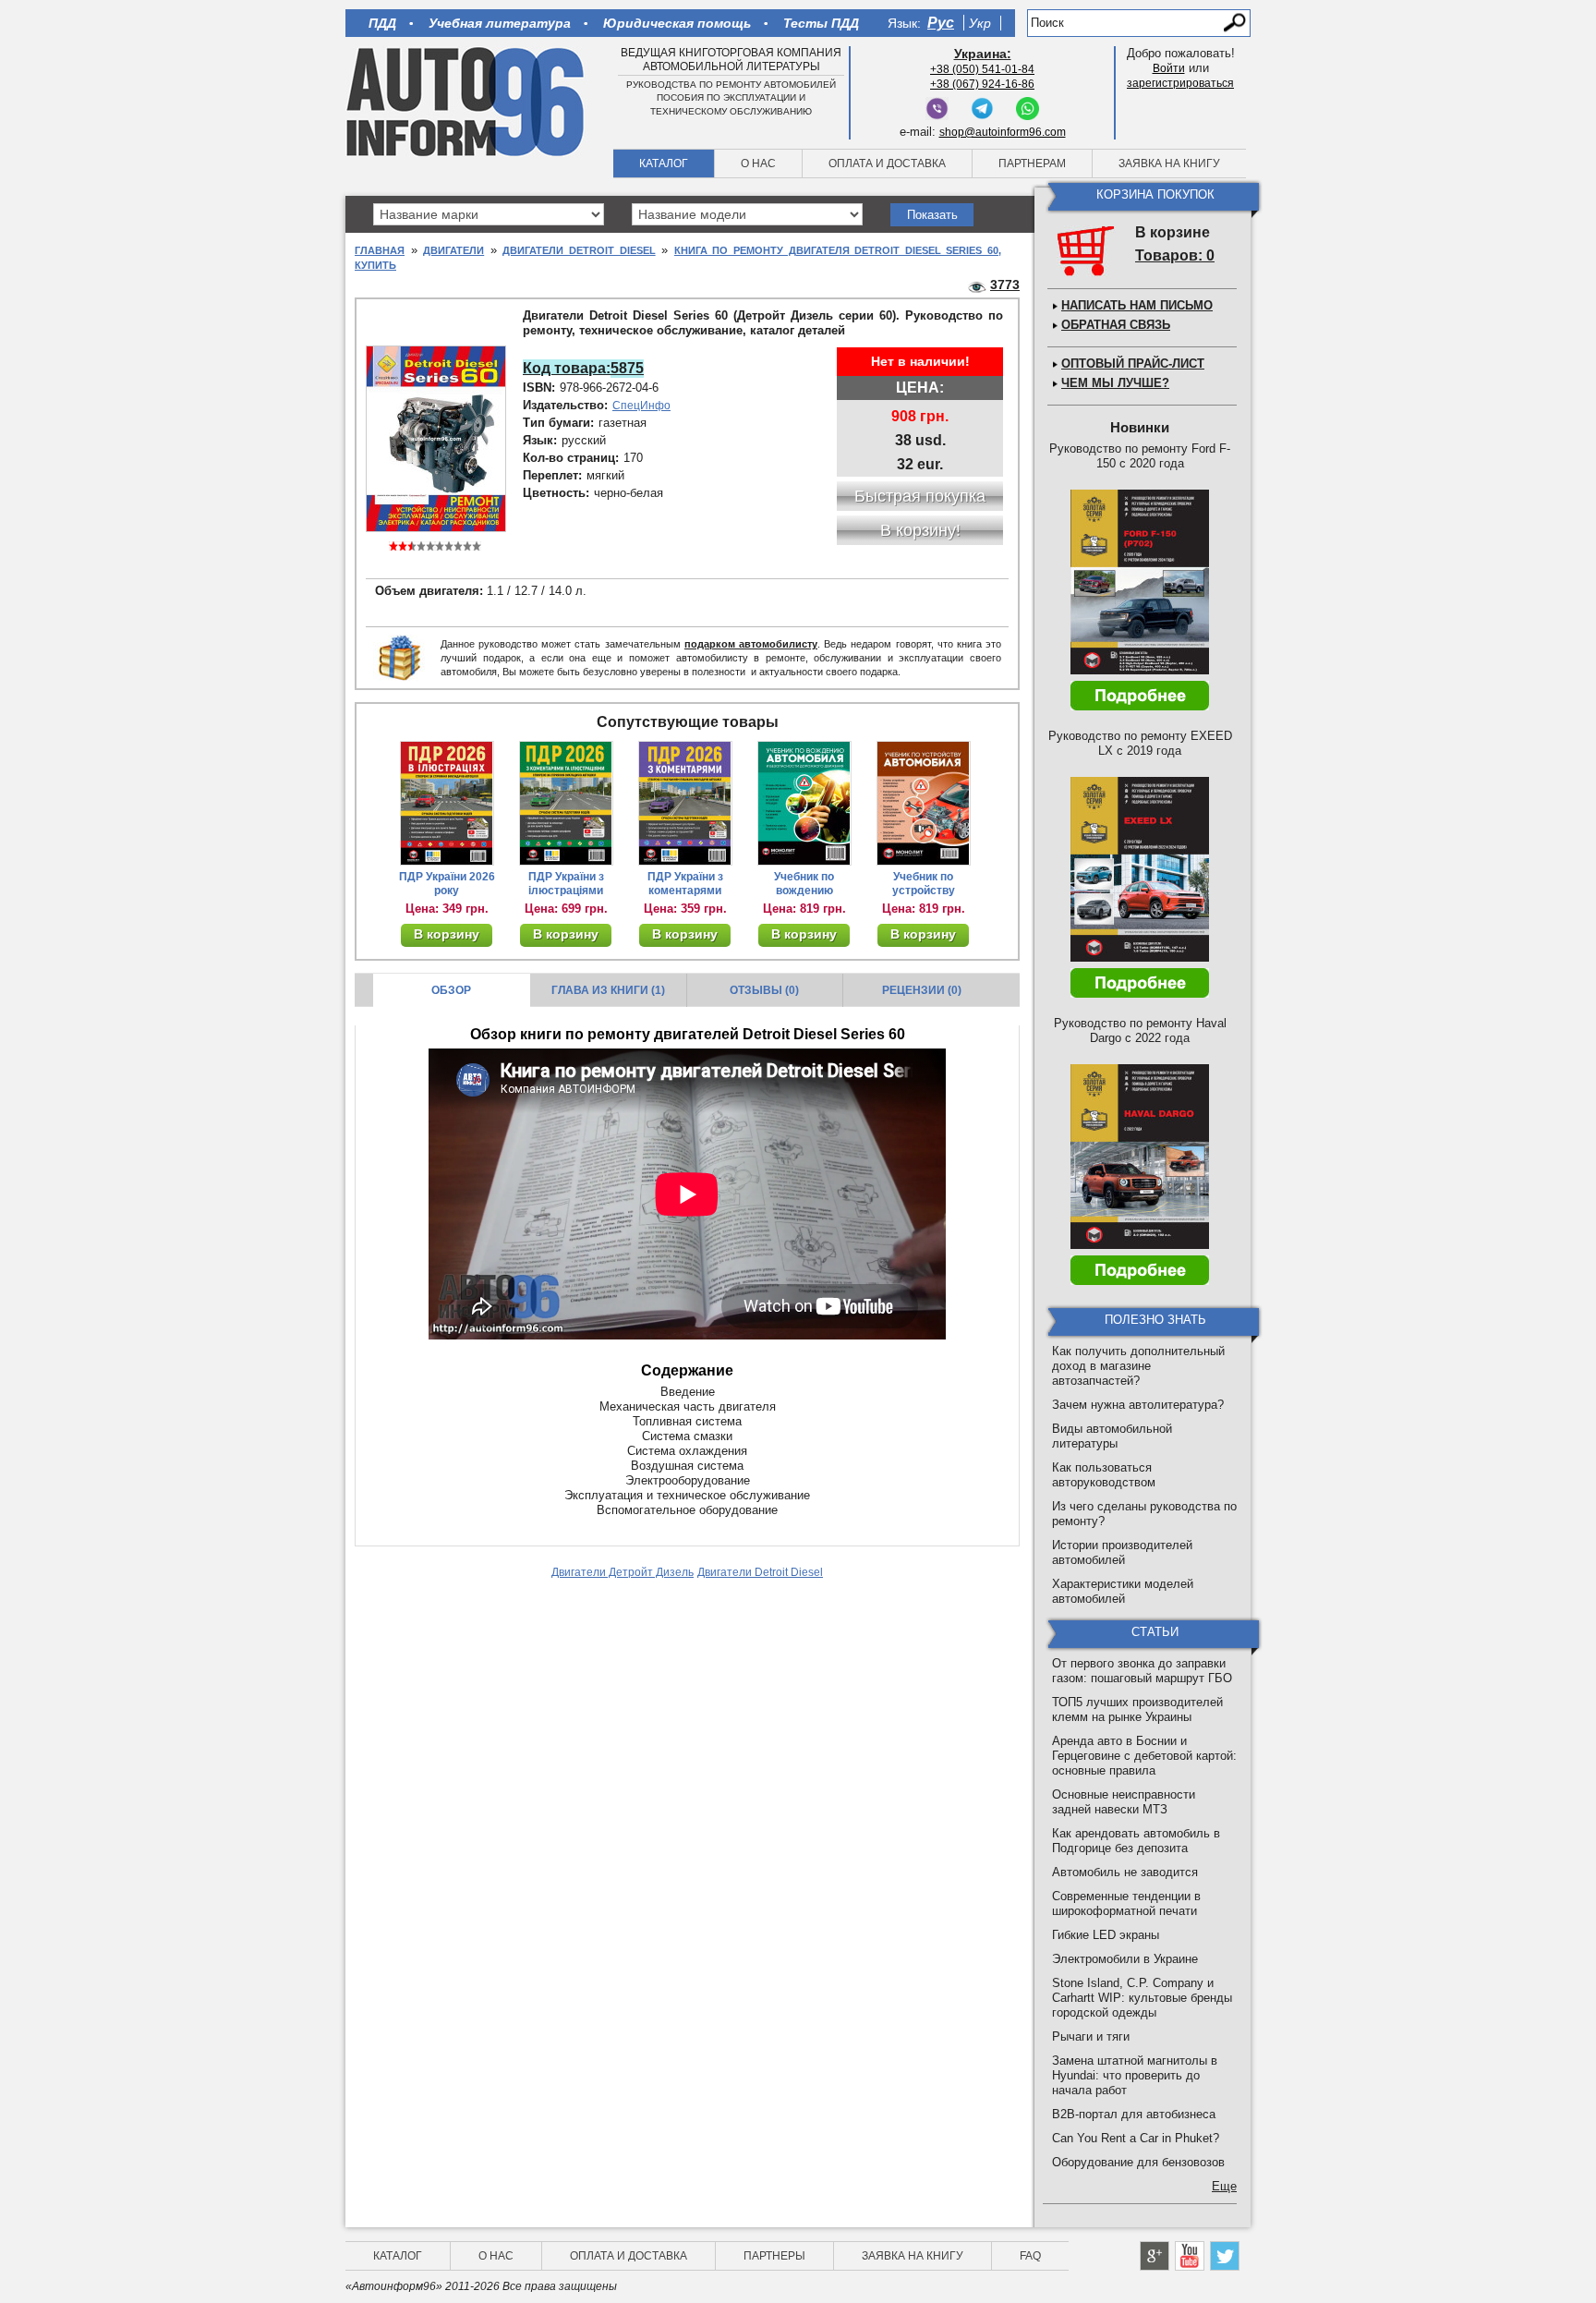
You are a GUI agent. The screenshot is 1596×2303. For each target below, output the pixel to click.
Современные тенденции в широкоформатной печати (1126, 1903)
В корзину (447, 934)
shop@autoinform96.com (1003, 132)
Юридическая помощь (677, 23)
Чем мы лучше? (1115, 383)
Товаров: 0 (1175, 255)
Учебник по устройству (924, 884)
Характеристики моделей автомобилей (1123, 1591)
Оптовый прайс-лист (1133, 364)
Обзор (451, 990)
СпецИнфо (641, 406)
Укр (980, 23)
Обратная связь (1116, 325)
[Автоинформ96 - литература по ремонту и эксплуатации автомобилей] (467, 101)
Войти (1169, 68)
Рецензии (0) (922, 990)
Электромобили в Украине (1125, 1959)
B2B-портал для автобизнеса (1134, 2114)
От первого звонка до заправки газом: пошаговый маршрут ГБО (1142, 1671)
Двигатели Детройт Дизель (623, 1572)
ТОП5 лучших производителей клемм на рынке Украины (1137, 1709)
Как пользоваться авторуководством (1104, 1475)
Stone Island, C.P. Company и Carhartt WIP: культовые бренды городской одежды (1142, 1998)
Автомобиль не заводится (1125, 1872)
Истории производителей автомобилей (1122, 1552)
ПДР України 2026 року (447, 884)
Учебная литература (500, 23)
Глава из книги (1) (608, 990)
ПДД (382, 23)
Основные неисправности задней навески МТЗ (1124, 1802)
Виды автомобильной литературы (1112, 1436)
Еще (1224, 2186)
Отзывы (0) (764, 990)
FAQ (1030, 2256)
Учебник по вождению (804, 884)
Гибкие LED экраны (1106, 1935)
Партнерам (1032, 164)
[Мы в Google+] (1155, 2256)
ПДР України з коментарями (685, 884)
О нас (758, 164)
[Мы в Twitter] (1225, 2256)
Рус (941, 23)
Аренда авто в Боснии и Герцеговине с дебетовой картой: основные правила (1144, 1756)
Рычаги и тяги (1091, 2036)
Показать (932, 215)
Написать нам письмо (1137, 305)
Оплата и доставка (887, 164)
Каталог (664, 164)
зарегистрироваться (1180, 83)
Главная (380, 250)
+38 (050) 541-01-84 (982, 69)
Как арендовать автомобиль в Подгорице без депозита (1136, 1841)
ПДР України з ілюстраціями (566, 884)
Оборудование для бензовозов (1138, 2162)
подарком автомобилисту (751, 644)
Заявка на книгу (1169, 164)
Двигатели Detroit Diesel (579, 250)
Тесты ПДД (821, 23)
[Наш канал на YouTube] (1190, 2256)
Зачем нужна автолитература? (1138, 1405)
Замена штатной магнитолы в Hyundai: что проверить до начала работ (1135, 2075)
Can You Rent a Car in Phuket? (1136, 2138)
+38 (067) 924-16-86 (982, 84)
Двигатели (453, 250)
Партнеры (774, 2256)
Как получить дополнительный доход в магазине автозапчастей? (1138, 1366)
